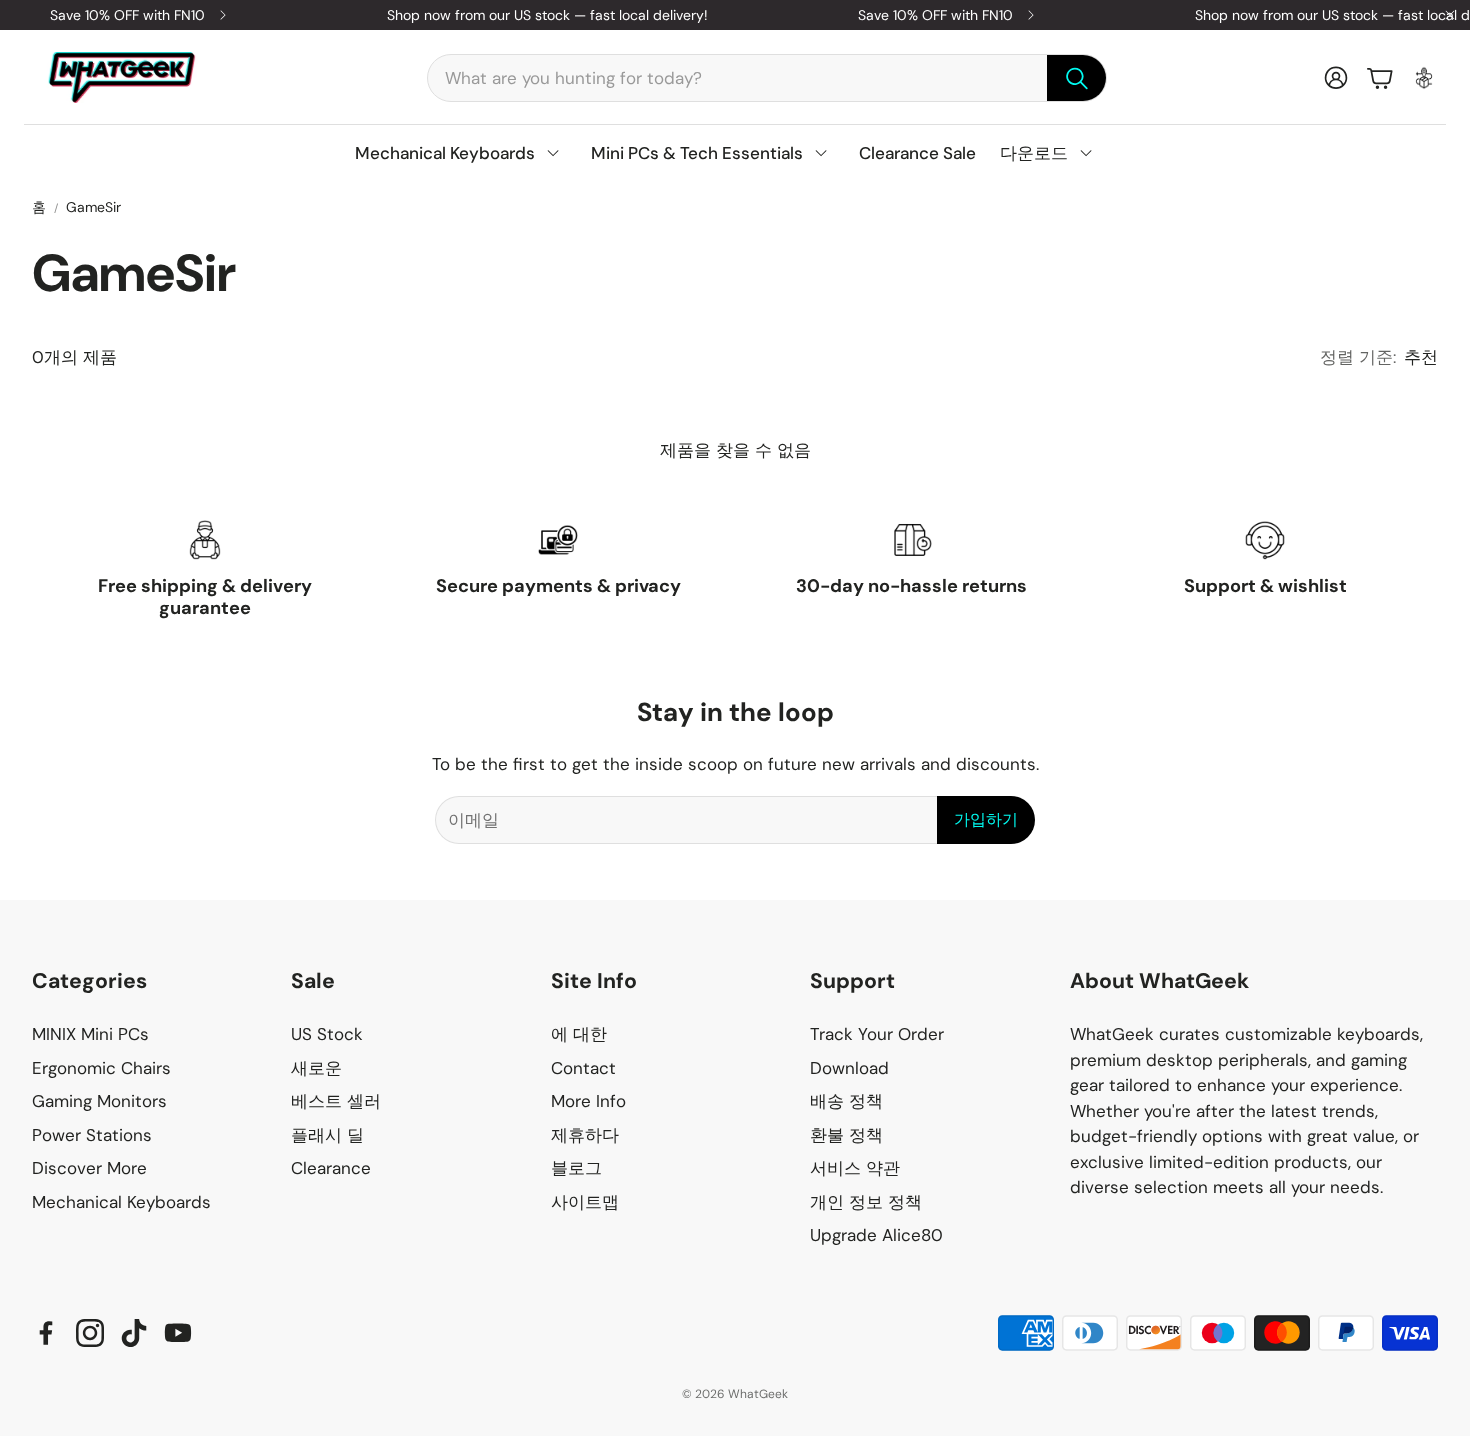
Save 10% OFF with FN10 (127, 15)
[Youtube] (178, 1333)
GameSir (93, 207)
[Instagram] (90, 1333)
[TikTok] (134, 1333)
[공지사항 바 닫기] (1450, 15)
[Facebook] (46, 1333)
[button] (767, 78)
